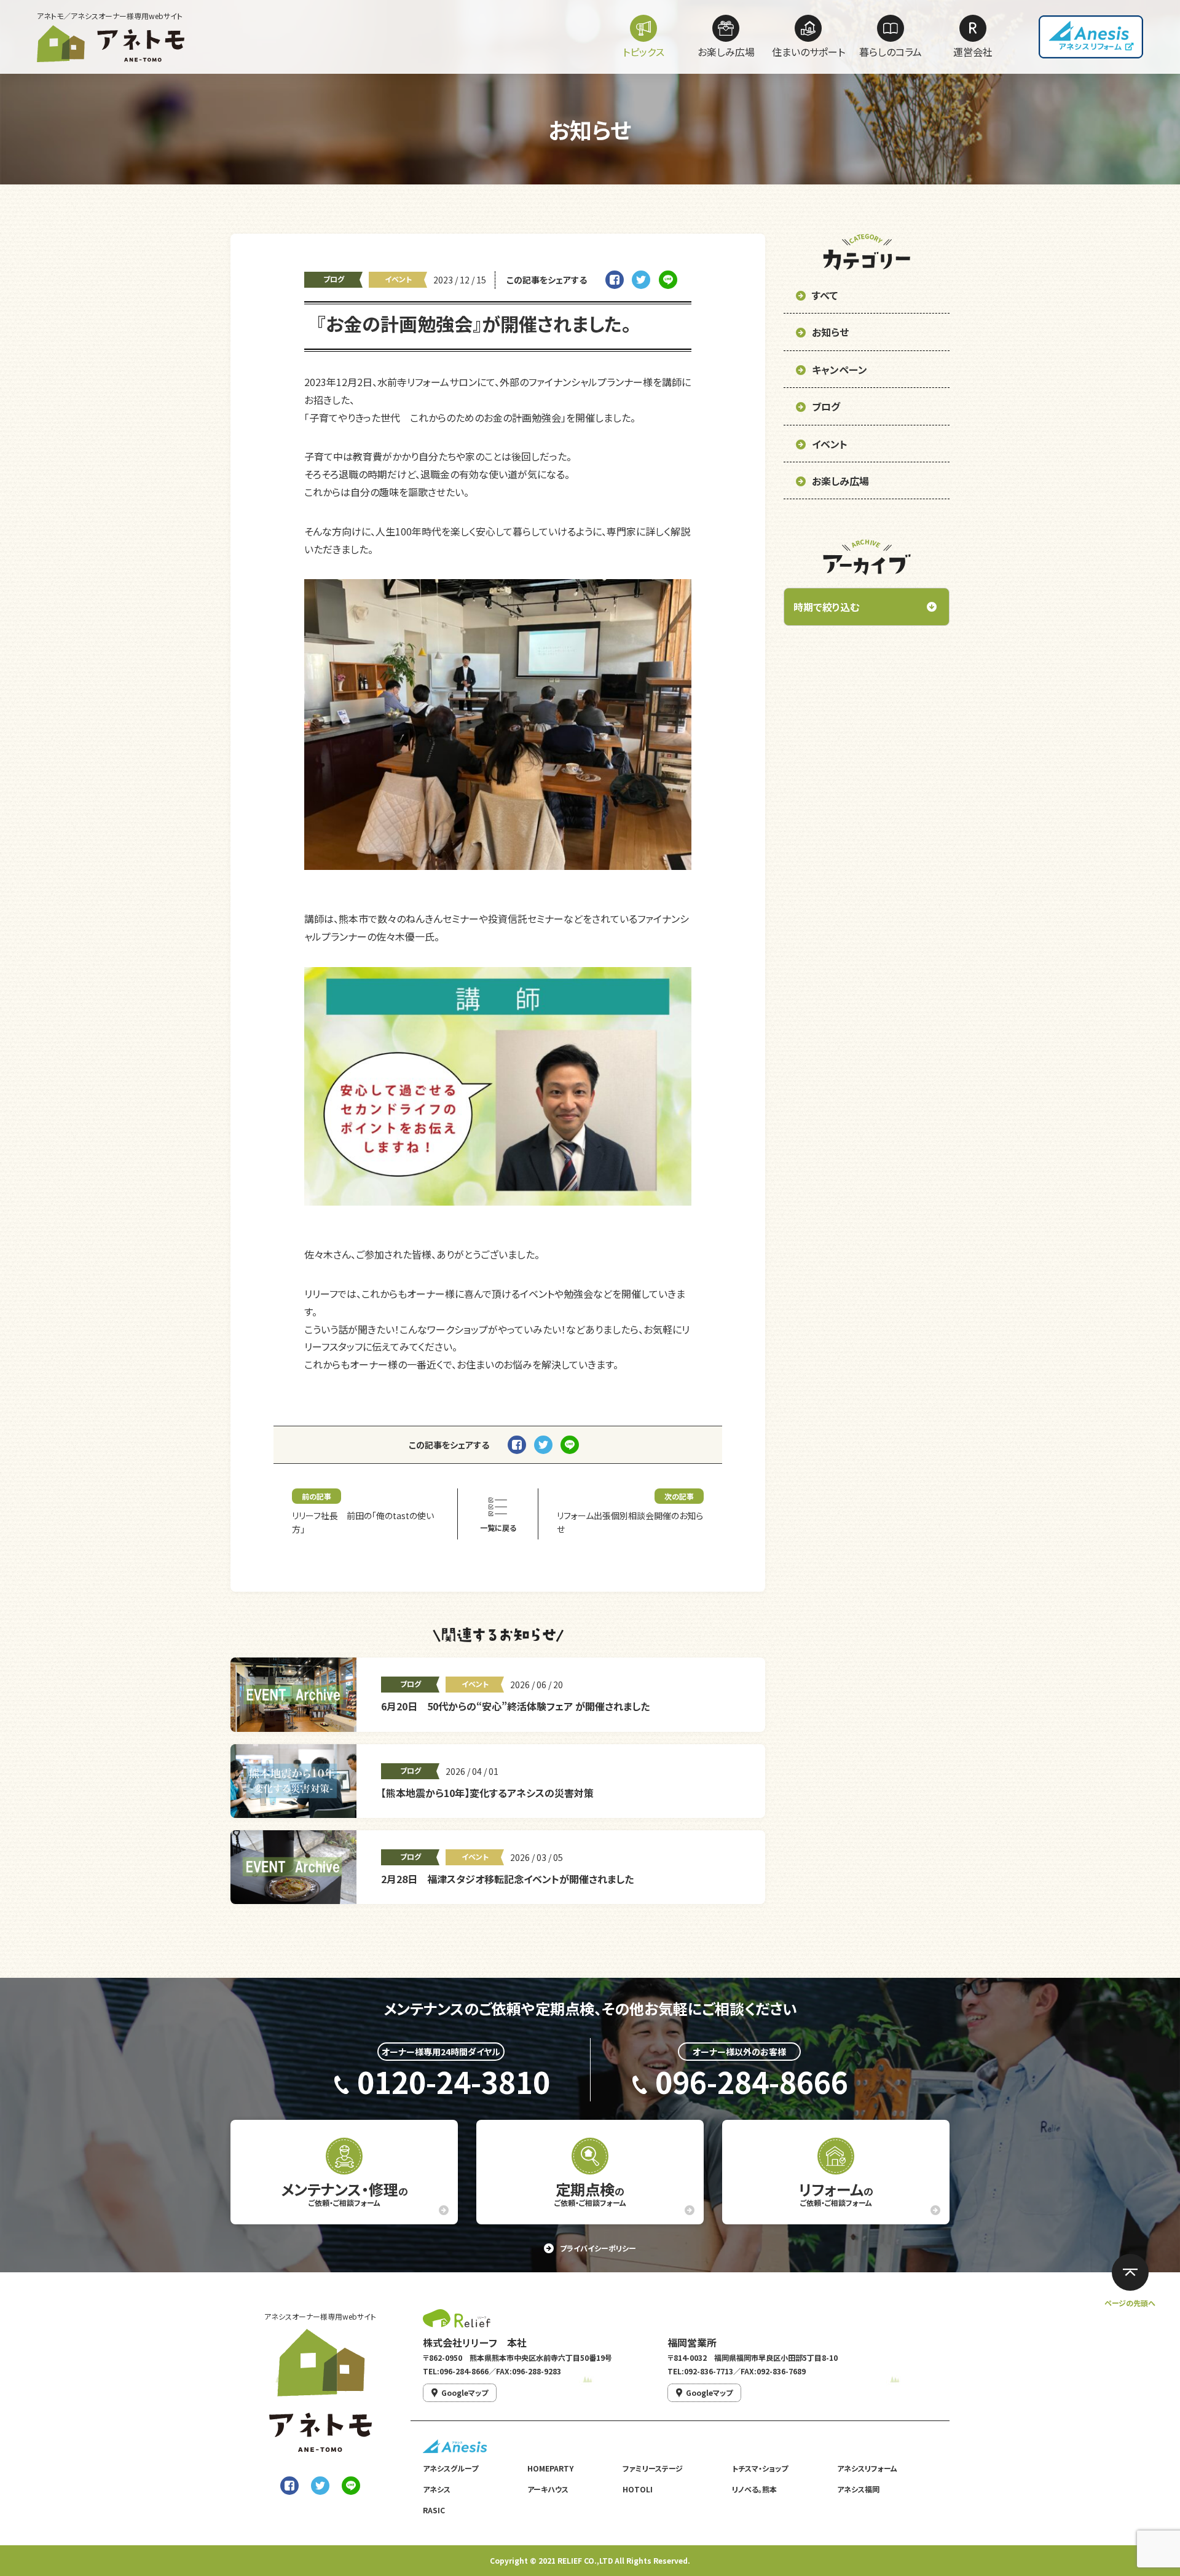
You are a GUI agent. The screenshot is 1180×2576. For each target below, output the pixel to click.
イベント (398, 279)
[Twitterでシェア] (320, 2486)
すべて (825, 295)
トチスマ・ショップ (760, 2468)
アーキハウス (548, 2489)
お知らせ (830, 332)
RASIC (434, 2510)
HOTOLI (638, 2489)
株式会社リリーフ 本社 (475, 2342)
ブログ (334, 279)
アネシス (437, 2489)
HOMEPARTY (550, 2468)
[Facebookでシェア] (289, 2486)
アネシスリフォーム (867, 2468)
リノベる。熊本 (754, 2489)
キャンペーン (840, 369)
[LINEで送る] (351, 2486)
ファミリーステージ (653, 2468)
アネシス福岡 (858, 2489)
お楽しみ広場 (840, 481)
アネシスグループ (450, 2468)
